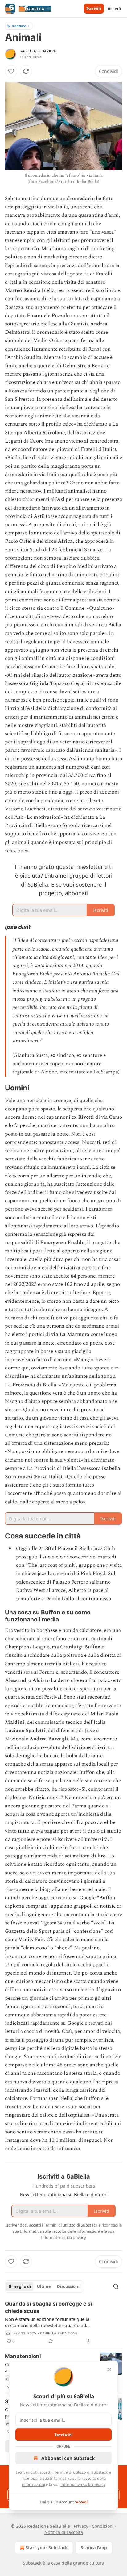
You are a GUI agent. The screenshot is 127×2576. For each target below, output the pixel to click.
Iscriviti (94, 9)
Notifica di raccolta (64, 2532)
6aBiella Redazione (39, 51)
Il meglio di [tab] (20, 2286)
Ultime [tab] (44, 2286)
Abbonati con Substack (68, 2458)
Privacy (81, 2526)
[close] (109, 2369)
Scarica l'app (94, 2548)
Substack (32, 2563)
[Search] (116, 2286)
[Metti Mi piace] (11, 71)
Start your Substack (47, 2548)
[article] (63, 2322)
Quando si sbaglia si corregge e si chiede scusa (49, 2307)
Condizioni (103, 2526)
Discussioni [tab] (68, 2286)
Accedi (114, 9)
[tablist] (44, 2286)
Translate (19, 26)
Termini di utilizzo (70, 2472)
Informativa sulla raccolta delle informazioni (60, 2231)
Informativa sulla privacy (83, 2484)
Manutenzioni (23, 2356)
